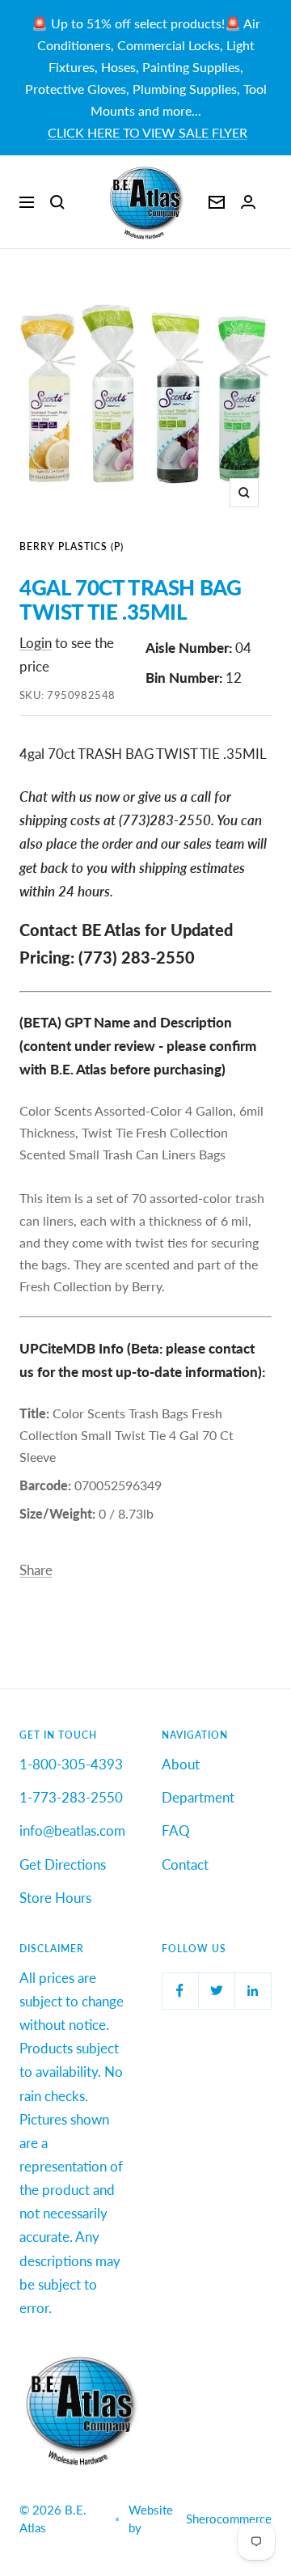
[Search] (57, 202)
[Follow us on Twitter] (216, 1991)
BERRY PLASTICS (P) (72, 547)
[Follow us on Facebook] (180, 1991)
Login (36, 643)
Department (198, 1797)
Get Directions (63, 1864)
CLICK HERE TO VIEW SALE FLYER (148, 132)
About (181, 1764)
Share (36, 1570)
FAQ (176, 1830)
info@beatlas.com (72, 1830)
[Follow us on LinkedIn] (253, 1991)
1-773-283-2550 (71, 1797)
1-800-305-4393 (71, 1764)
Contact (185, 1864)
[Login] (248, 202)
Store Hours (55, 1898)
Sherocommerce (229, 2519)
